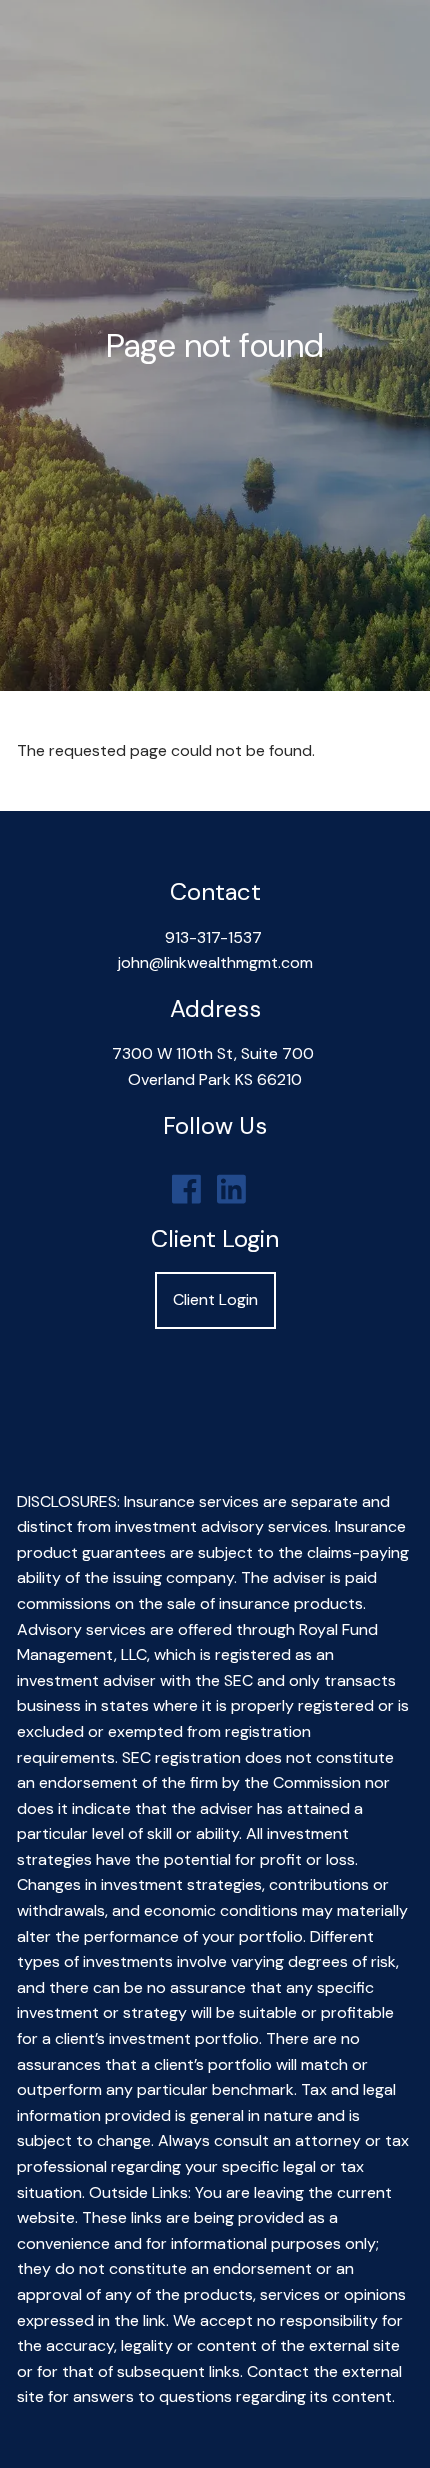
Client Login (215, 1299)
